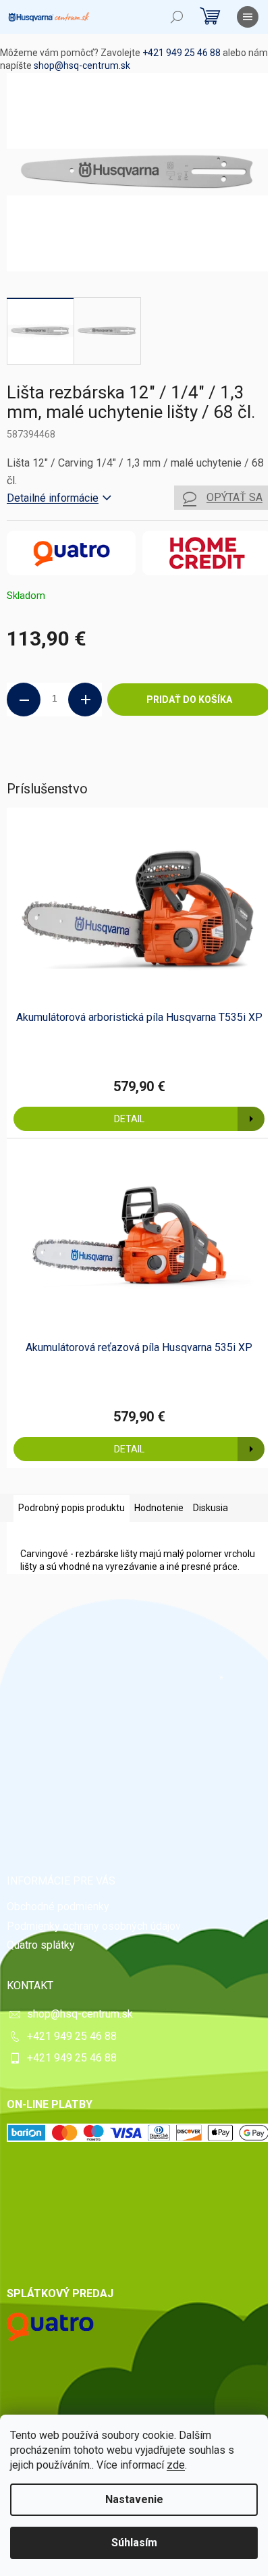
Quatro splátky (41, 1945)
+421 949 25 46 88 (182, 53)
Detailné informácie (53, 498)
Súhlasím (134, 2543)
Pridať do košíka (189, 700)
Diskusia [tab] (211, 1508)
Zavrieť (99, 762)
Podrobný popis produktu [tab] (72, 1508)
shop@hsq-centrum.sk (82, 65)
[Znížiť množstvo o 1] (24, 700)
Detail (129, 1119)
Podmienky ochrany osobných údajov (94, 1926)
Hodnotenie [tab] (159, 1508)
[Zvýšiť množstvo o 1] (85, 700)
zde (176, 2465)
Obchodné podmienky (58, 1907)
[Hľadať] (177, 17)
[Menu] (248, 17)
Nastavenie (134, 2499)
